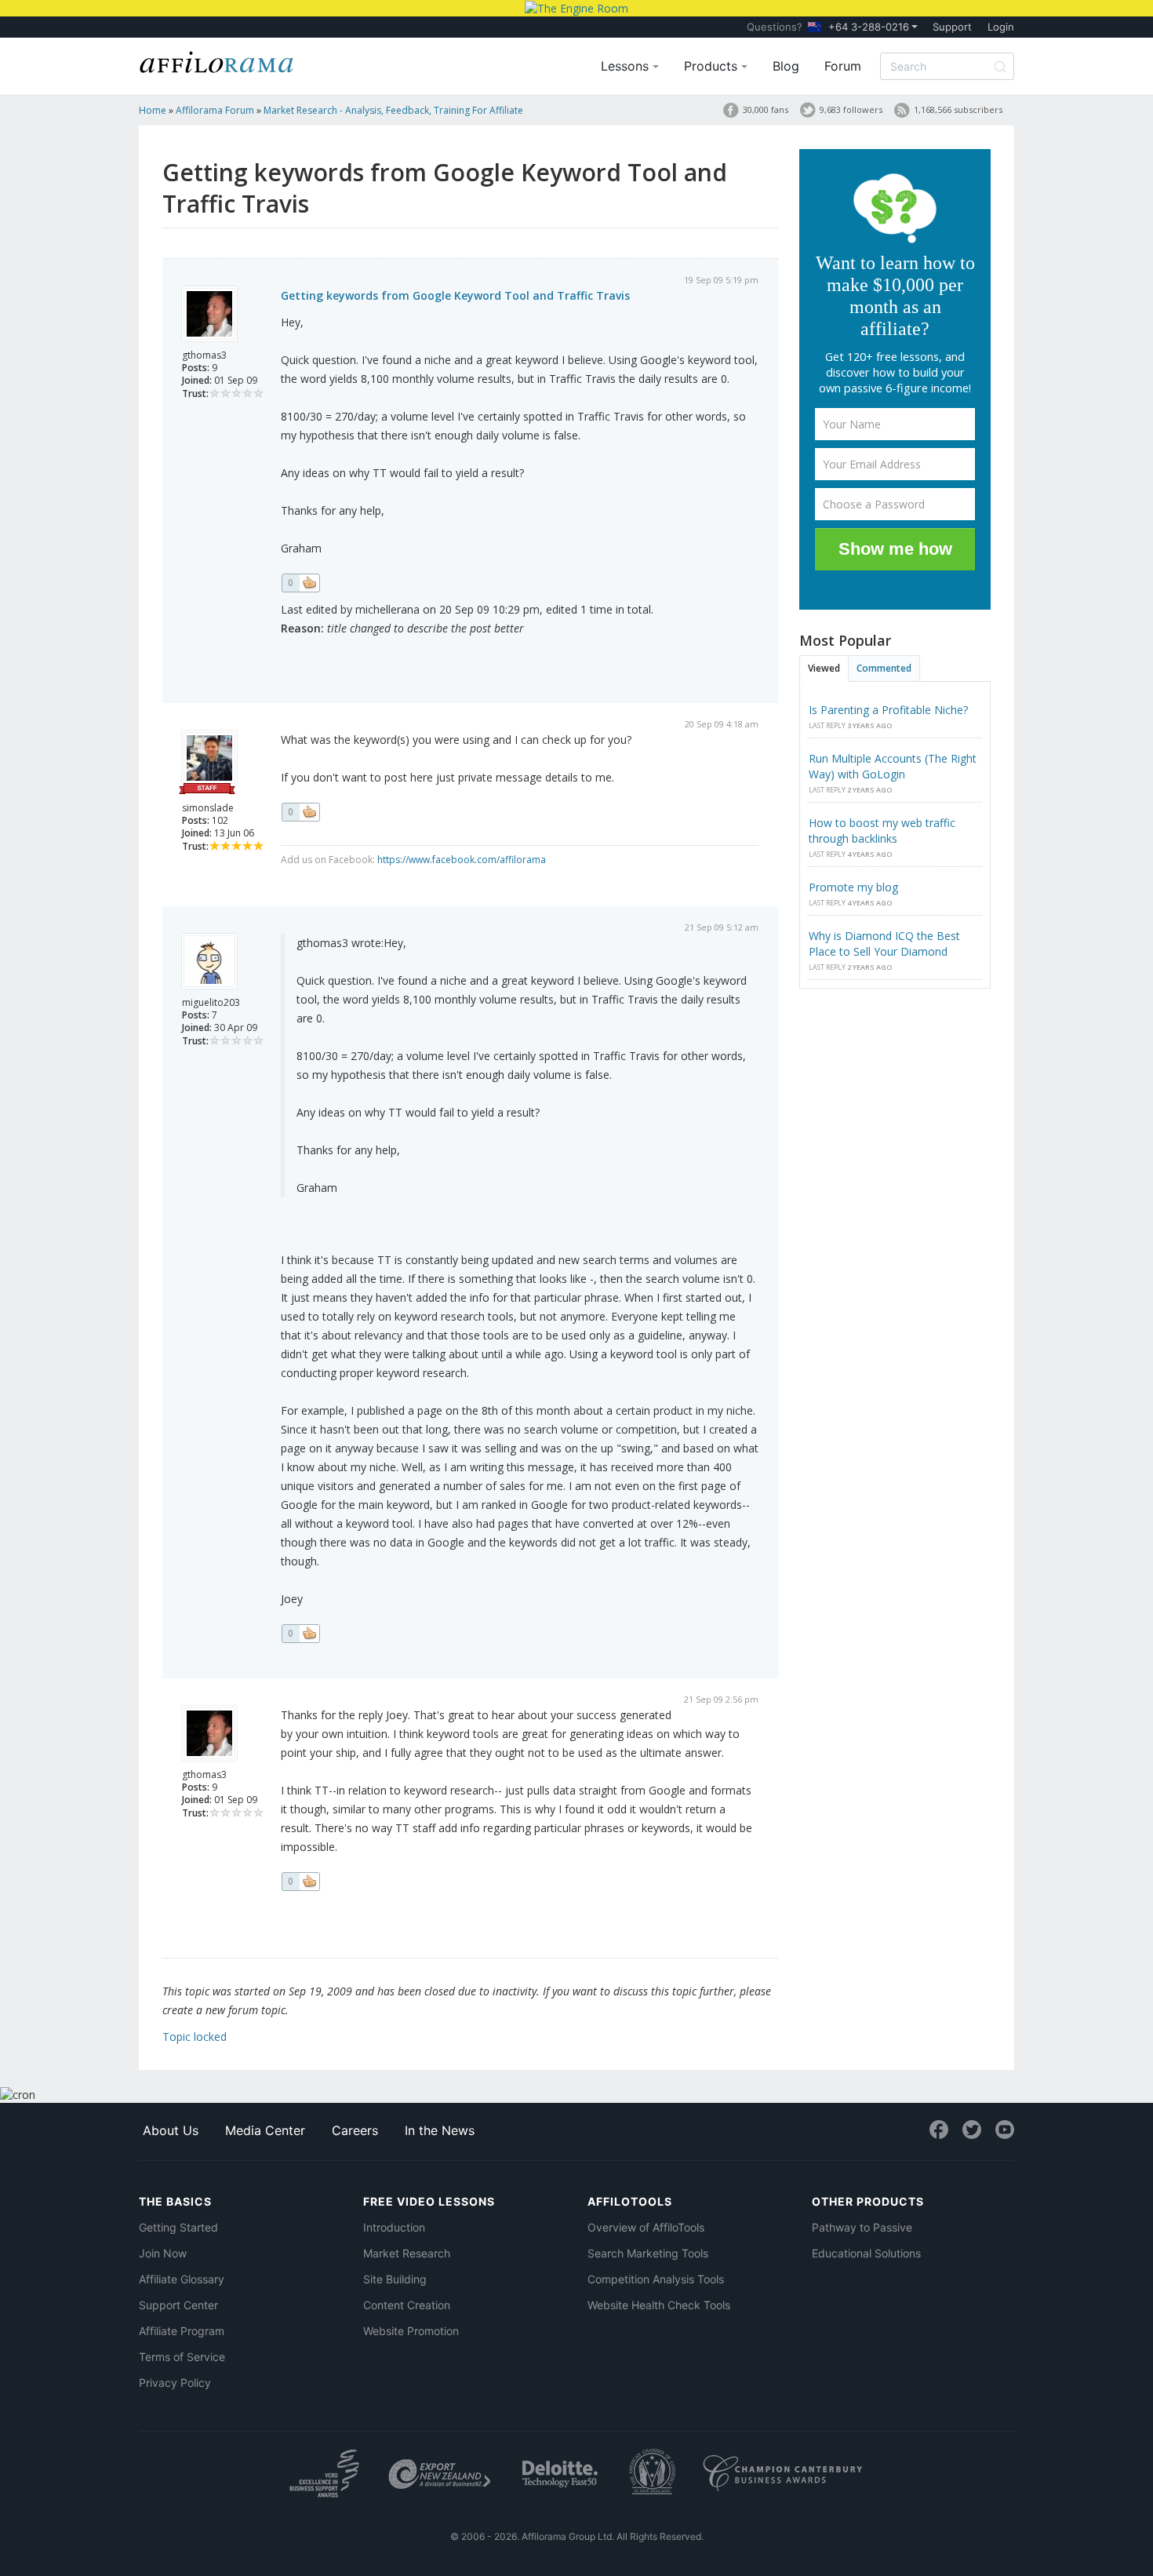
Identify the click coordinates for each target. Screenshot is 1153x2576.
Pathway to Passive (862, 2227)
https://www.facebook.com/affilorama (462, 860)
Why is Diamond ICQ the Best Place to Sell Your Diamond (884, 944)
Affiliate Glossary (182, 2279)
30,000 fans (766, 109)
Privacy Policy (175, 2383)
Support (952, 27)
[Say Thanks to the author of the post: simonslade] (300, 812)
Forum (843, 66)
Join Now (163, 2253)
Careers (355, 2130)
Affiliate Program (182, 2331)
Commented (884, 668)
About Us (171, 2130)
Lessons (627, 66)
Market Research (407, 2253)
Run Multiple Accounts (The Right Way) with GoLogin (893, 766)
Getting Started (178, 2227)
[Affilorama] (217, 60)
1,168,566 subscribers (958, 109)
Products (713, 66)
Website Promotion (411, 2331)
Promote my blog (853, 887)
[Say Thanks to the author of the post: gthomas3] (300, 583)
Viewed (824, 668)
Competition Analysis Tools (656, 2279)
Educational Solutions (866, 2253)
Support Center (178, 2305)
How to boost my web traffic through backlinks (882, 831)
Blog (786, 66)
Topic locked (195, 2037)
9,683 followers (851, 109)
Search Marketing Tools (648, 2253)
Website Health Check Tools (659, 2305)
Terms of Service (182, 2357)
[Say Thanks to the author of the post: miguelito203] (300, 1634)
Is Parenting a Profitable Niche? (888, 710)
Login (1001, 27)
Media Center (265, 2130)
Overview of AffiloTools (646, 2227)
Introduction (394, 2227)
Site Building (395, 2279)
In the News (440, 2130)
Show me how (895, 549)
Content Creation (407, 2305)
